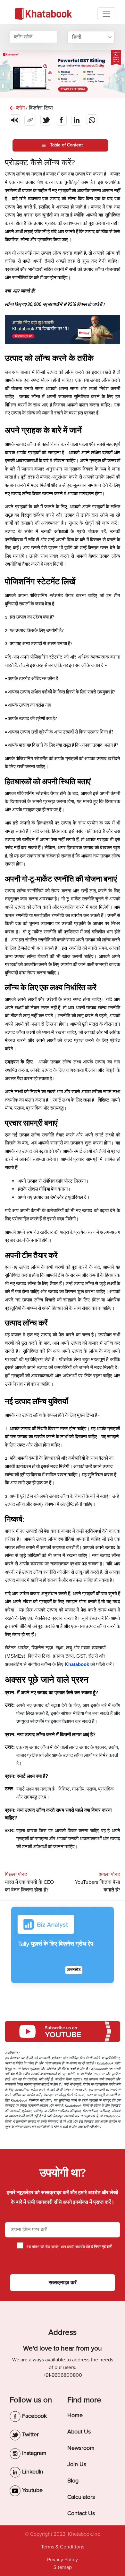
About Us (79, 2432)
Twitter (30, 2434)
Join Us (77, 2464)
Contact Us (81, 2513)
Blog (73, 2481)
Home (75, 2415)
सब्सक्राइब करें (63, 2283)
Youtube (32, 2490)
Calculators (81, 2497)
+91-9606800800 (63, 2375)
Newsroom (81, 2448)
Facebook (34, 2416)
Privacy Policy (63, 2560)
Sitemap (63, 2567)
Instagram (33, 2453)
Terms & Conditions (63, 2547)
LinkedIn (32, 2472)
